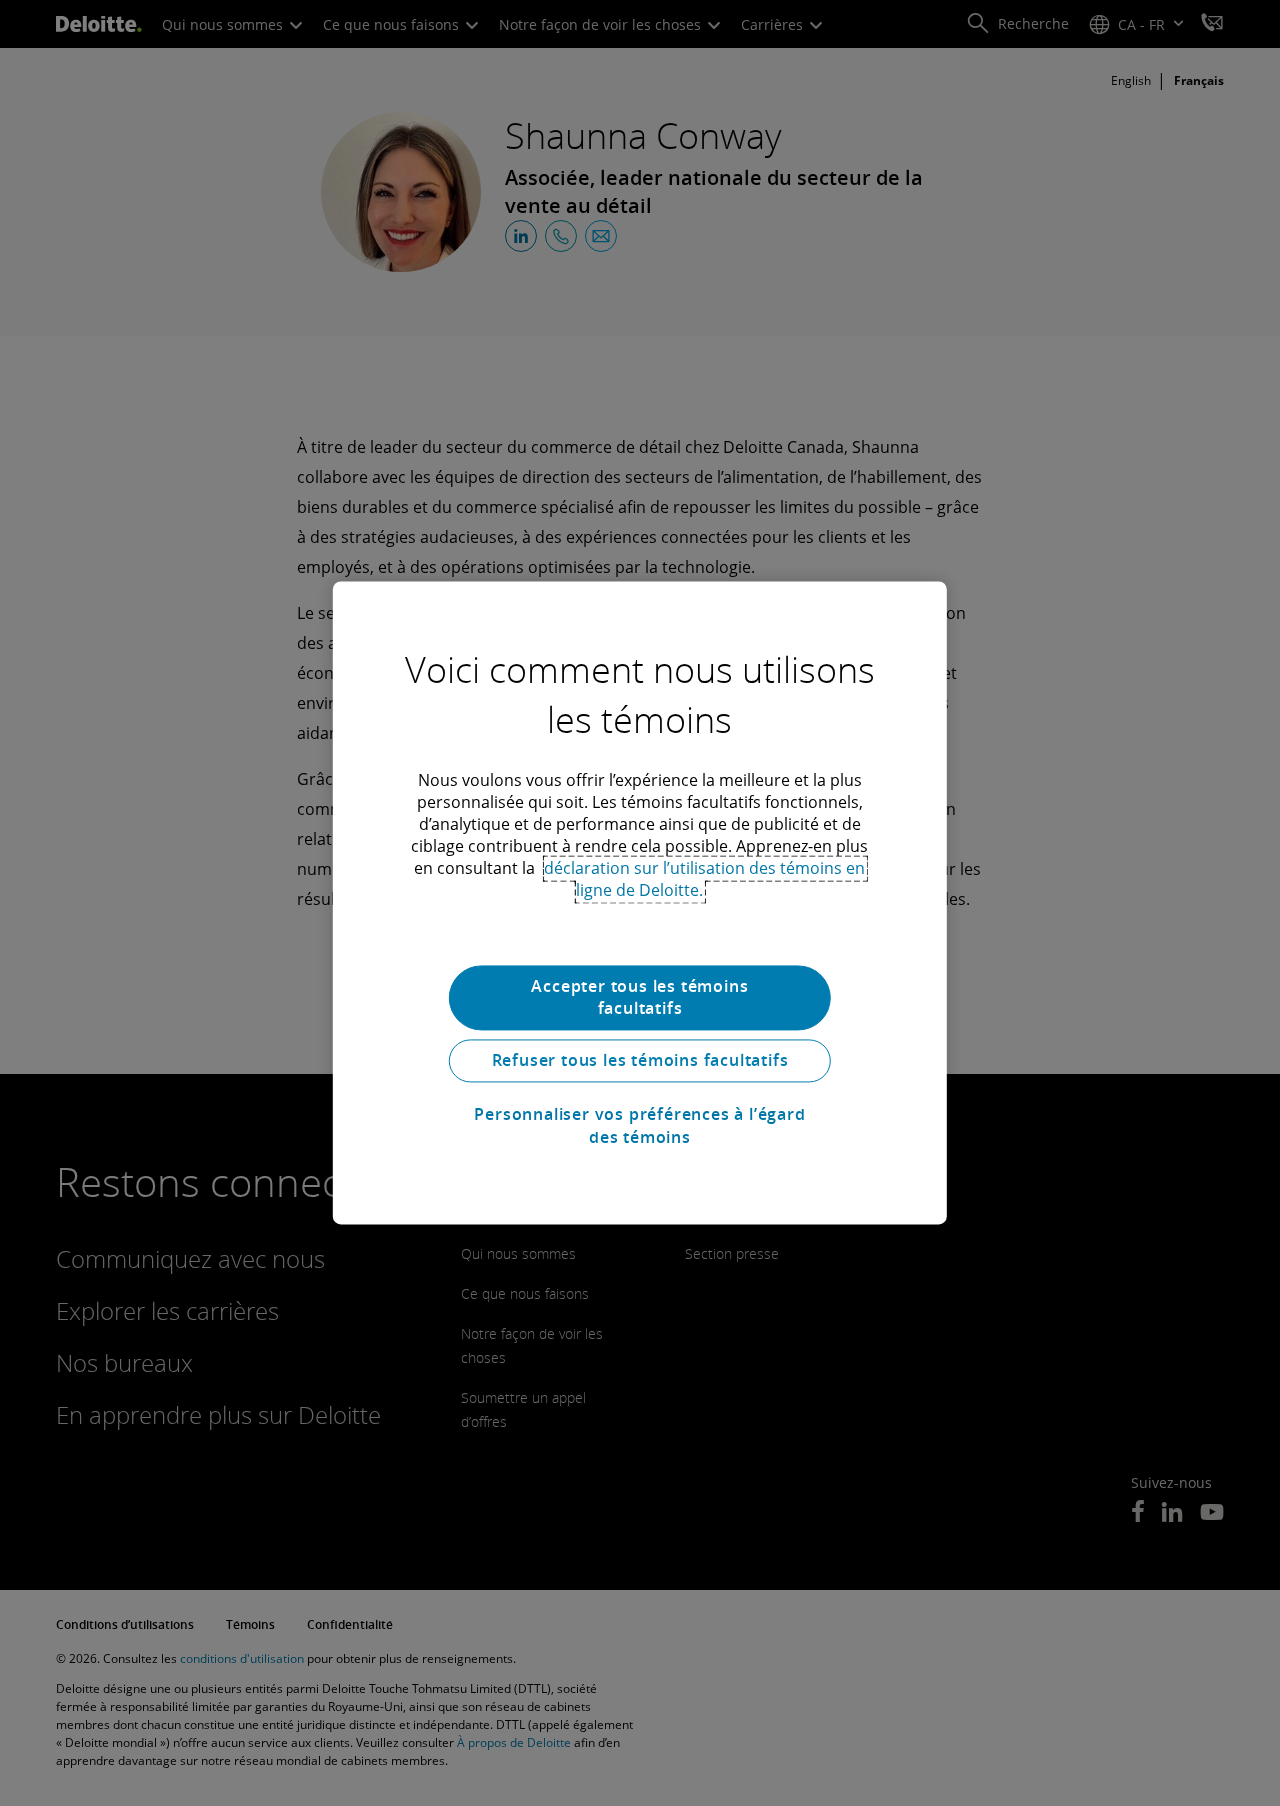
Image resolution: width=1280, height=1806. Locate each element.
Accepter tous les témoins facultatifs (639, 997)
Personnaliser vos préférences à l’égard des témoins (639, 1126)
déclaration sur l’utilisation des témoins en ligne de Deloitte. (704, 879)
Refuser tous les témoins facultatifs (640, 1061)
